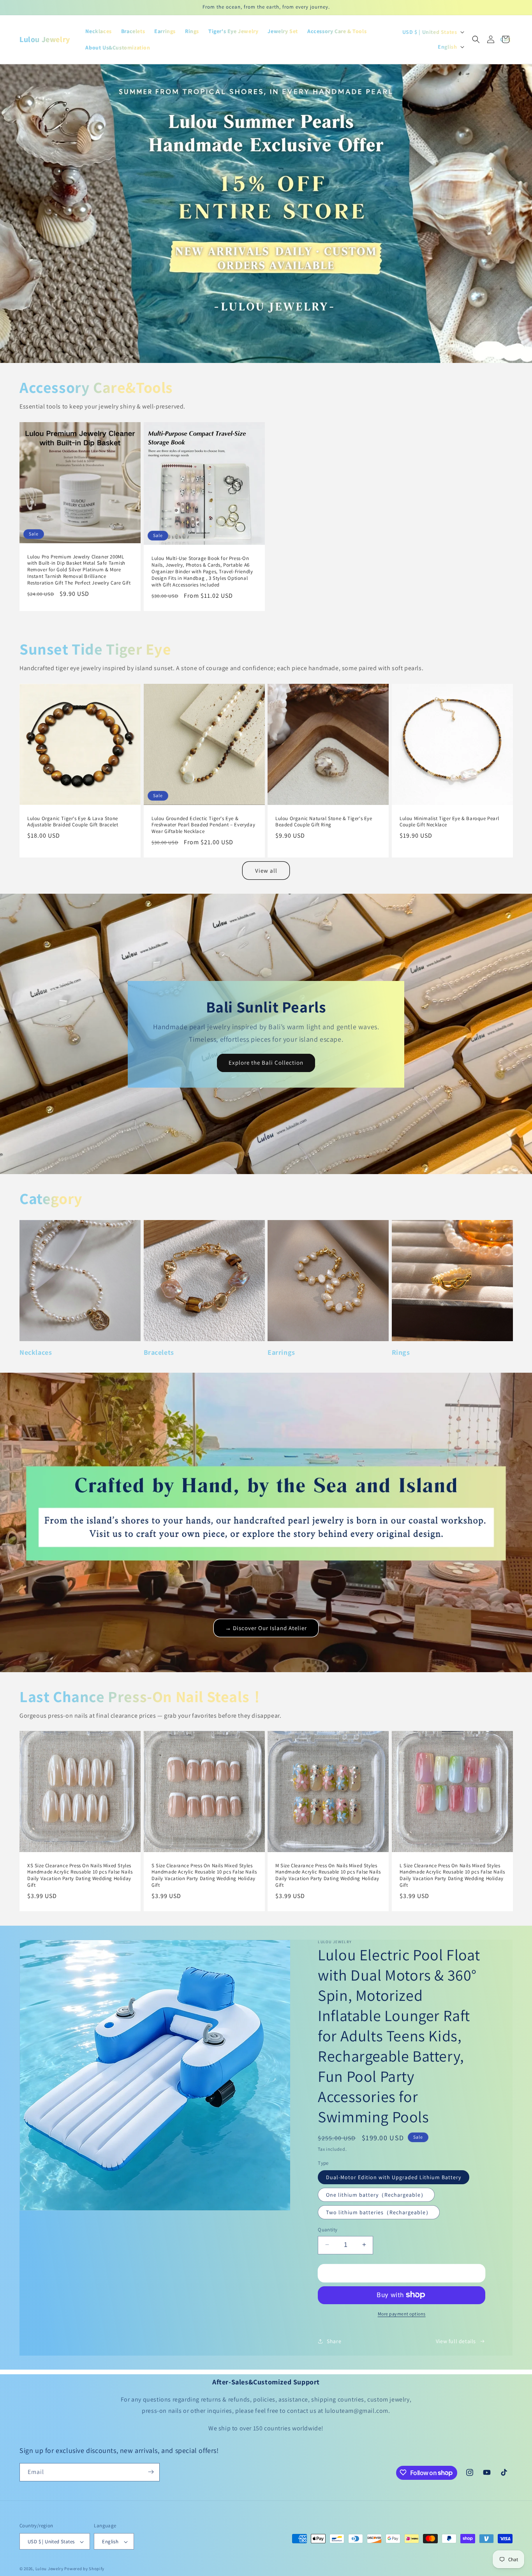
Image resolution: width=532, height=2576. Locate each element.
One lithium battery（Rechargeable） (376, 2194)
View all (266, 871)
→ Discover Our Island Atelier (266, 1628)
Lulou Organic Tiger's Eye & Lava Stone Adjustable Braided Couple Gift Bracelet (73, 822)
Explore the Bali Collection (266, 1063)
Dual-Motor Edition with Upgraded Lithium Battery (394, 2177)
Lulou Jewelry (49, 2569)
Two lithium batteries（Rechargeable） (379, 2212)
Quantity (328, 2229)
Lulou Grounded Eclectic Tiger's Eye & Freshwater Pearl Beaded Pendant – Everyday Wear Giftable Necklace (203, 825)
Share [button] (334, 2341)
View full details (456, 2341)
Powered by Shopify (84, 2569)
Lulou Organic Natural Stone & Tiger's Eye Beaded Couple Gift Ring (324, 822)
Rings (401, 1352)
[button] (476, 39)
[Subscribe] (151, 2472)
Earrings (281, 1352)
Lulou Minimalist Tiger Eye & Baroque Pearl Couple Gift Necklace (449, 822)
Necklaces (36, 1352)
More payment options (402, 2313)
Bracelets (159, 1352)
